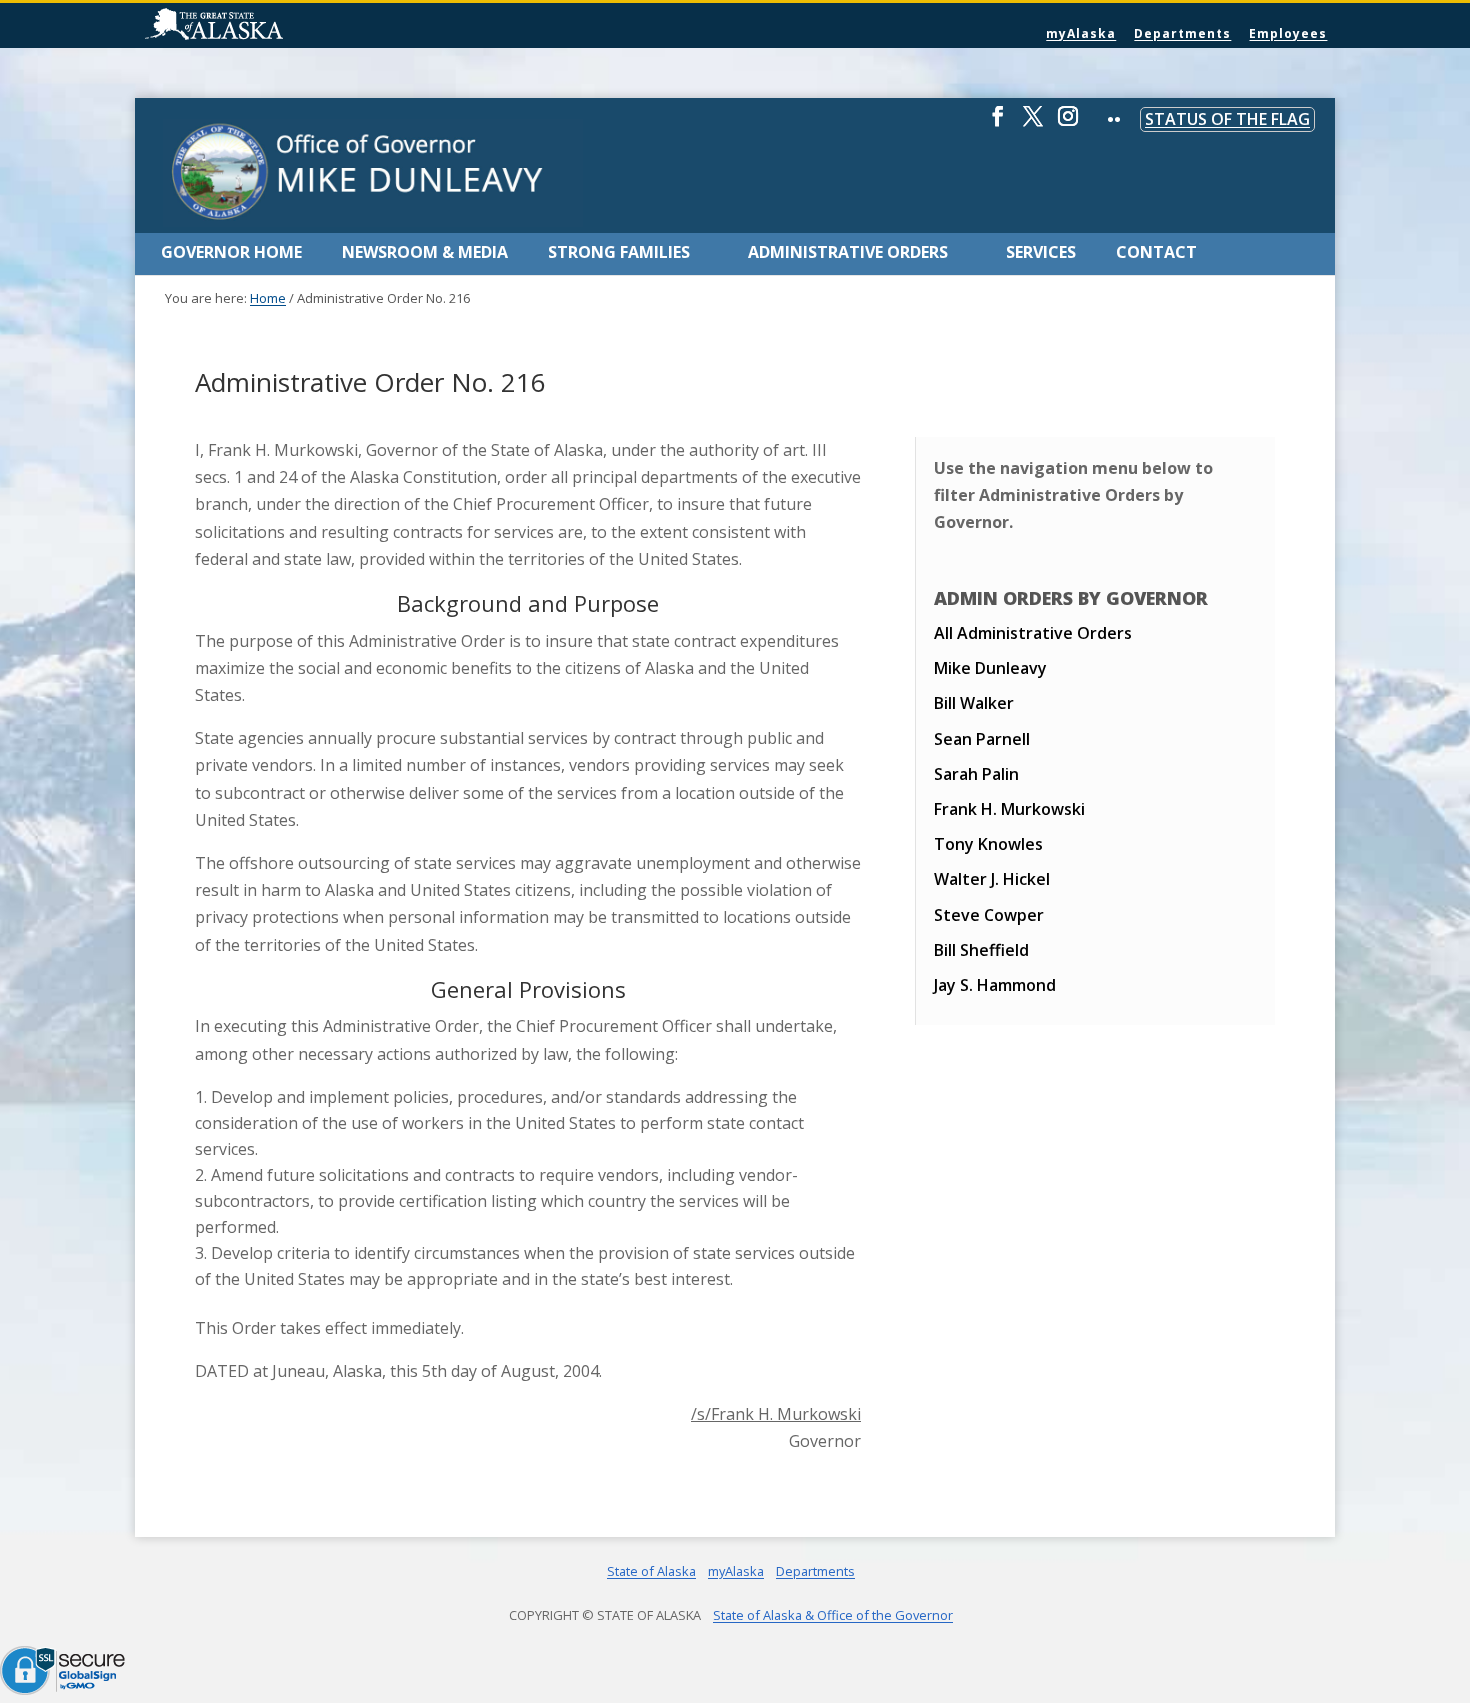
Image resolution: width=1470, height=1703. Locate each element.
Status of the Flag (1227, 119)
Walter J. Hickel (992, 879)
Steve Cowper (989, 915)
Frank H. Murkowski (1009, 809)
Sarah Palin (976, 774)
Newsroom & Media (425, 252)
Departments (1182, 33)
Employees (1288, 33)
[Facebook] (998, 124)
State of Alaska (265, 26)
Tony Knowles (988, 844)
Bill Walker (974, 703)
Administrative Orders (848, 252)
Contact (1156, 252)
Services (1041, 252)
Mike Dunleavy (990, 668)
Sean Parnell (982, 739)
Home (268, 298)
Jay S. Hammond (995, 985)
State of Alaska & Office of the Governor (833, 1615)
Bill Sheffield (981, 950)
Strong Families (619, 252)
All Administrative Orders (1033, 633)
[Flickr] (1114, 133)
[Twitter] (1033, 124)
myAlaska (1081, 33)
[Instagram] (1068, 124)
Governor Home (231, 252)
